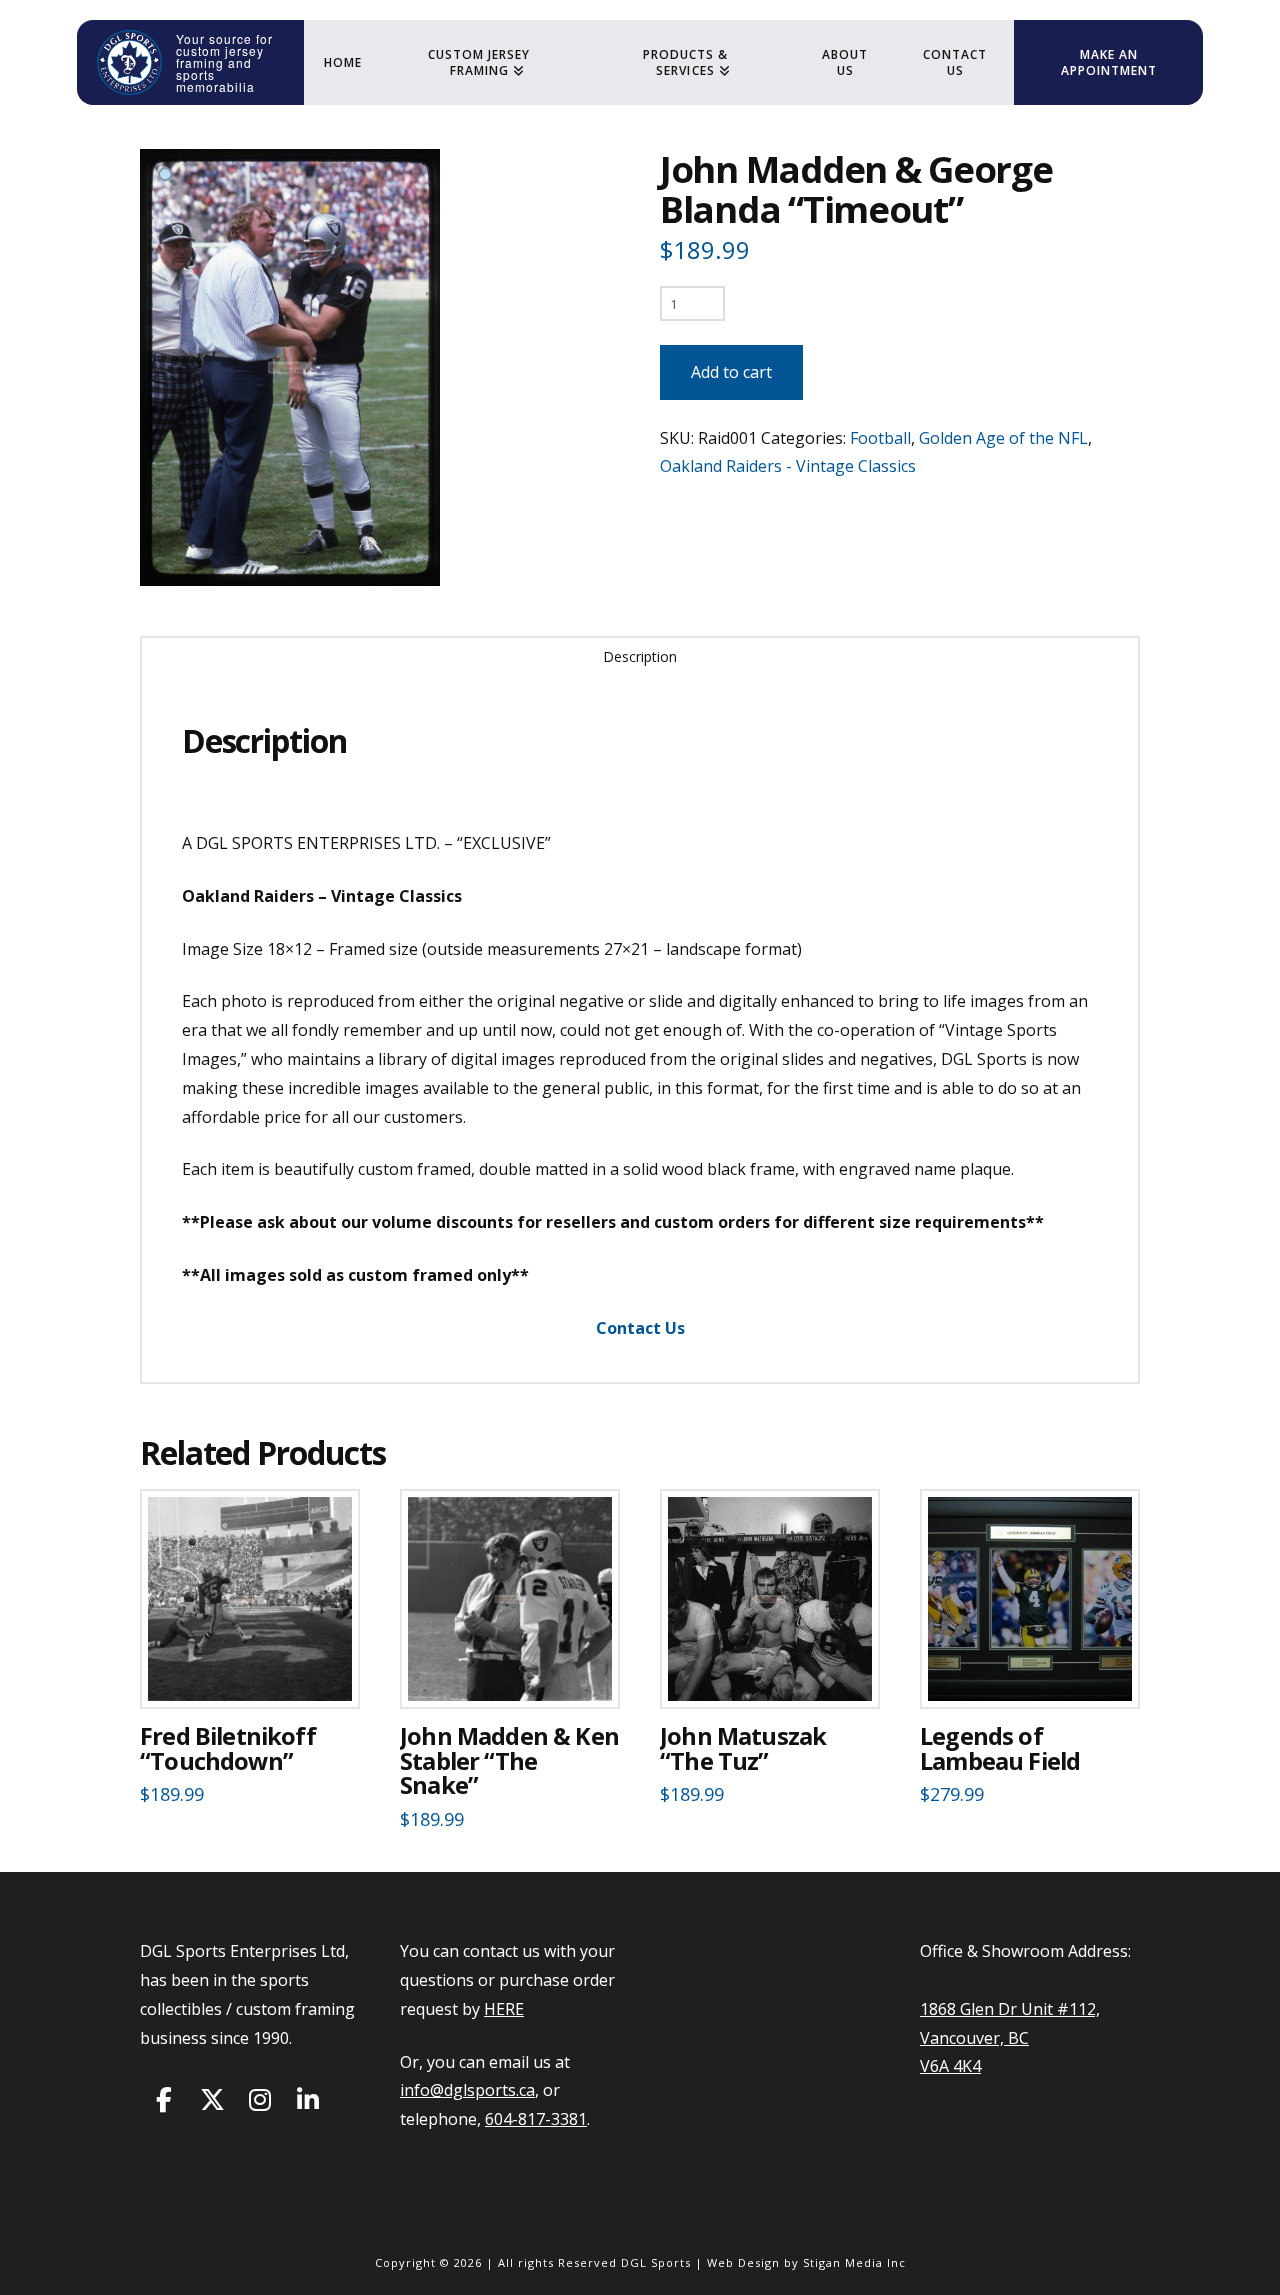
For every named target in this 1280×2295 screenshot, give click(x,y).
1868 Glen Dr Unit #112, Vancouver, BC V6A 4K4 (1010, 2038)
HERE (504, 2009)
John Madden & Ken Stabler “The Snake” (509, 1761)
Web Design (743, 2262)
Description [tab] (640, 656)
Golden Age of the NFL (1003, 438)
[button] (167, 176)
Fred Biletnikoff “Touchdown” (228, 1748)
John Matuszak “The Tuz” (743, 1748)
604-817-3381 (536, 2119)
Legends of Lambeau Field (1000, 1748)
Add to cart (731, 372)
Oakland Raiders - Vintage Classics (788, 466)
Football (880, 438)
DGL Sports (656, 2262)
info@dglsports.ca (467, 2090)
